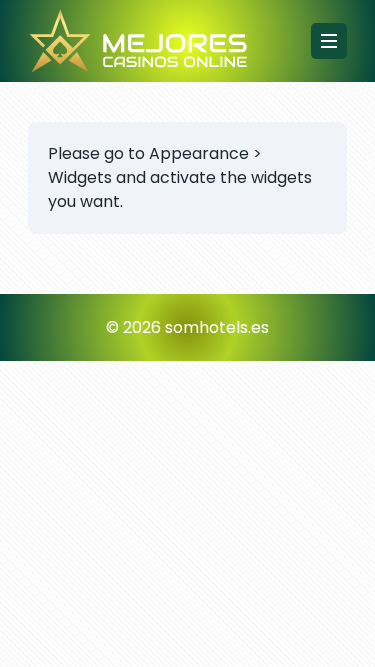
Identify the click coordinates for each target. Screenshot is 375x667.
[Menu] (329, 41)
